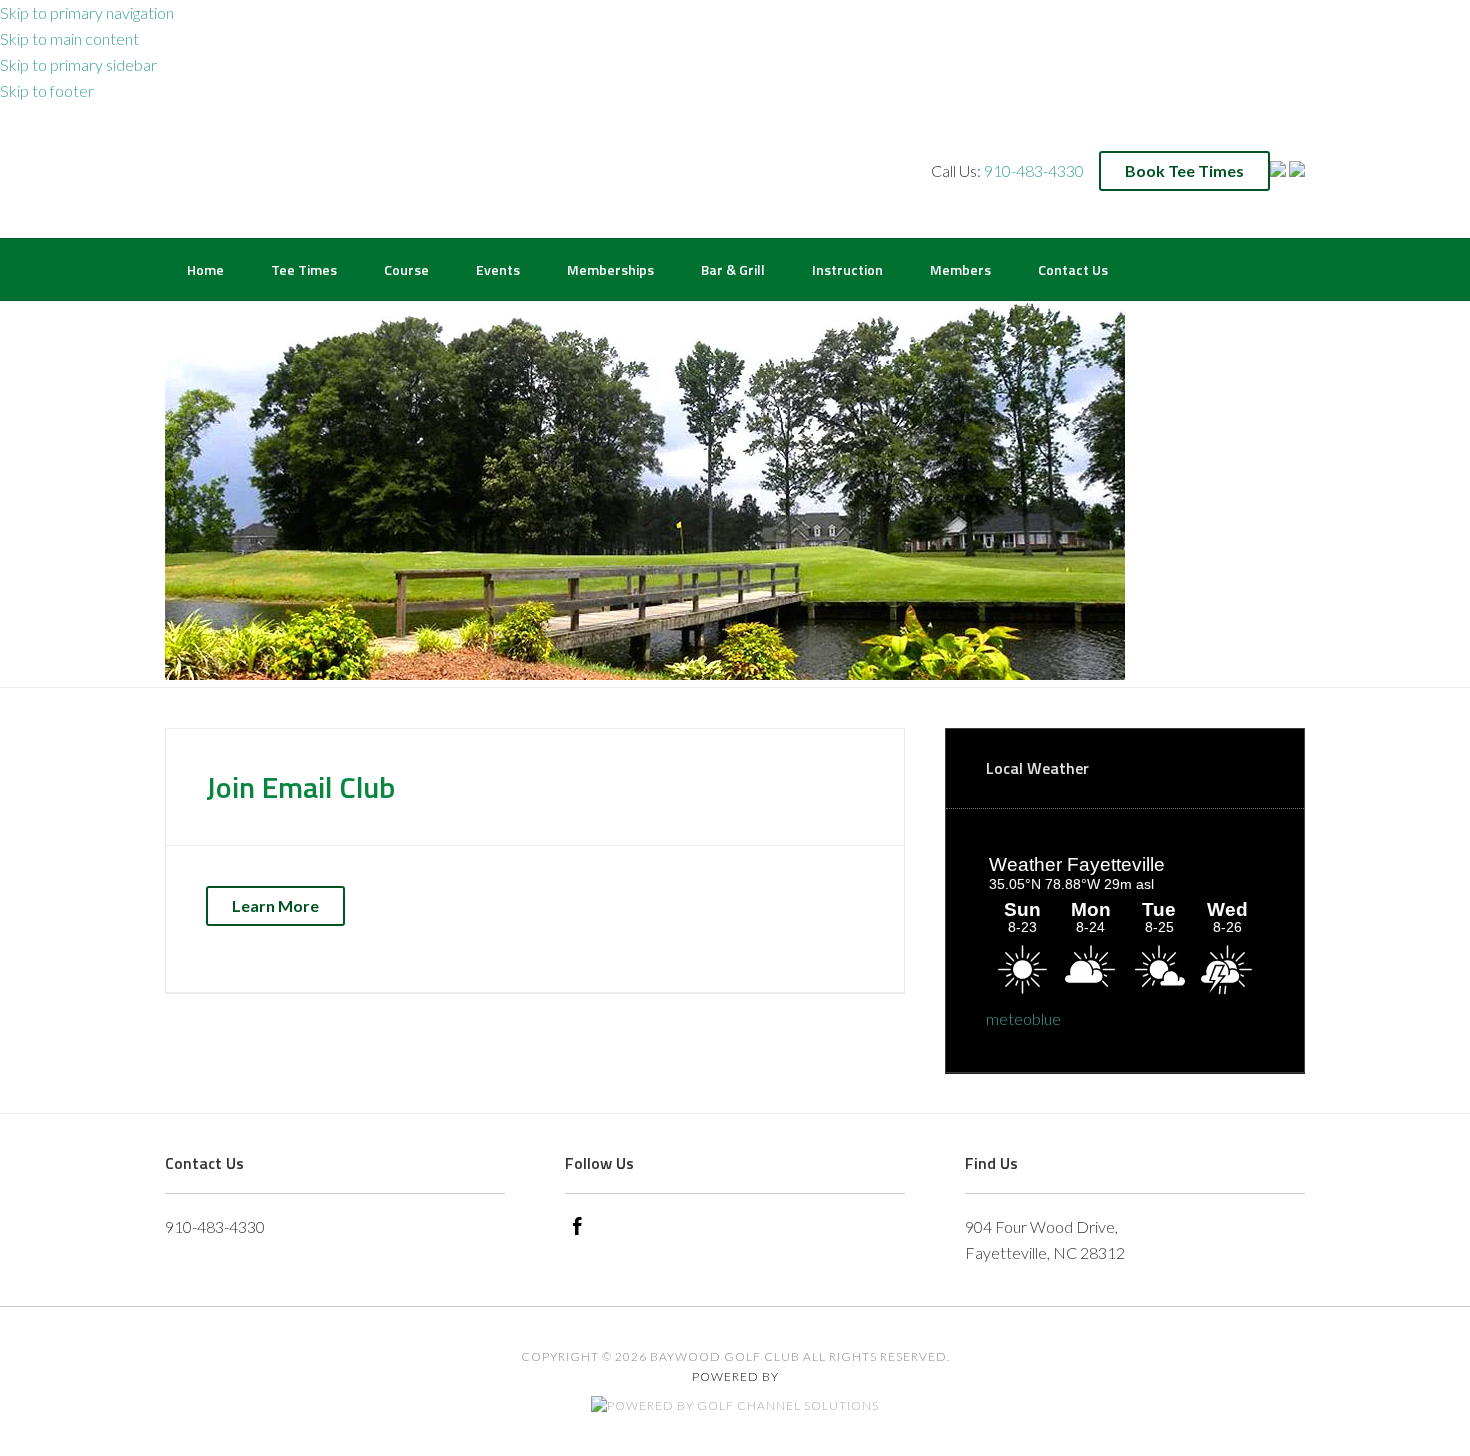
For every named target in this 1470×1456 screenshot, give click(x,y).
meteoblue (1023, 1018)
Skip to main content (69, 38)
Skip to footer (47, 90)
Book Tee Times (1184, 170)
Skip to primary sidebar (78, 64)
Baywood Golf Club (206, 169)
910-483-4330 (1034, 170)
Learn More (275, 905)
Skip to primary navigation (87, 12)
